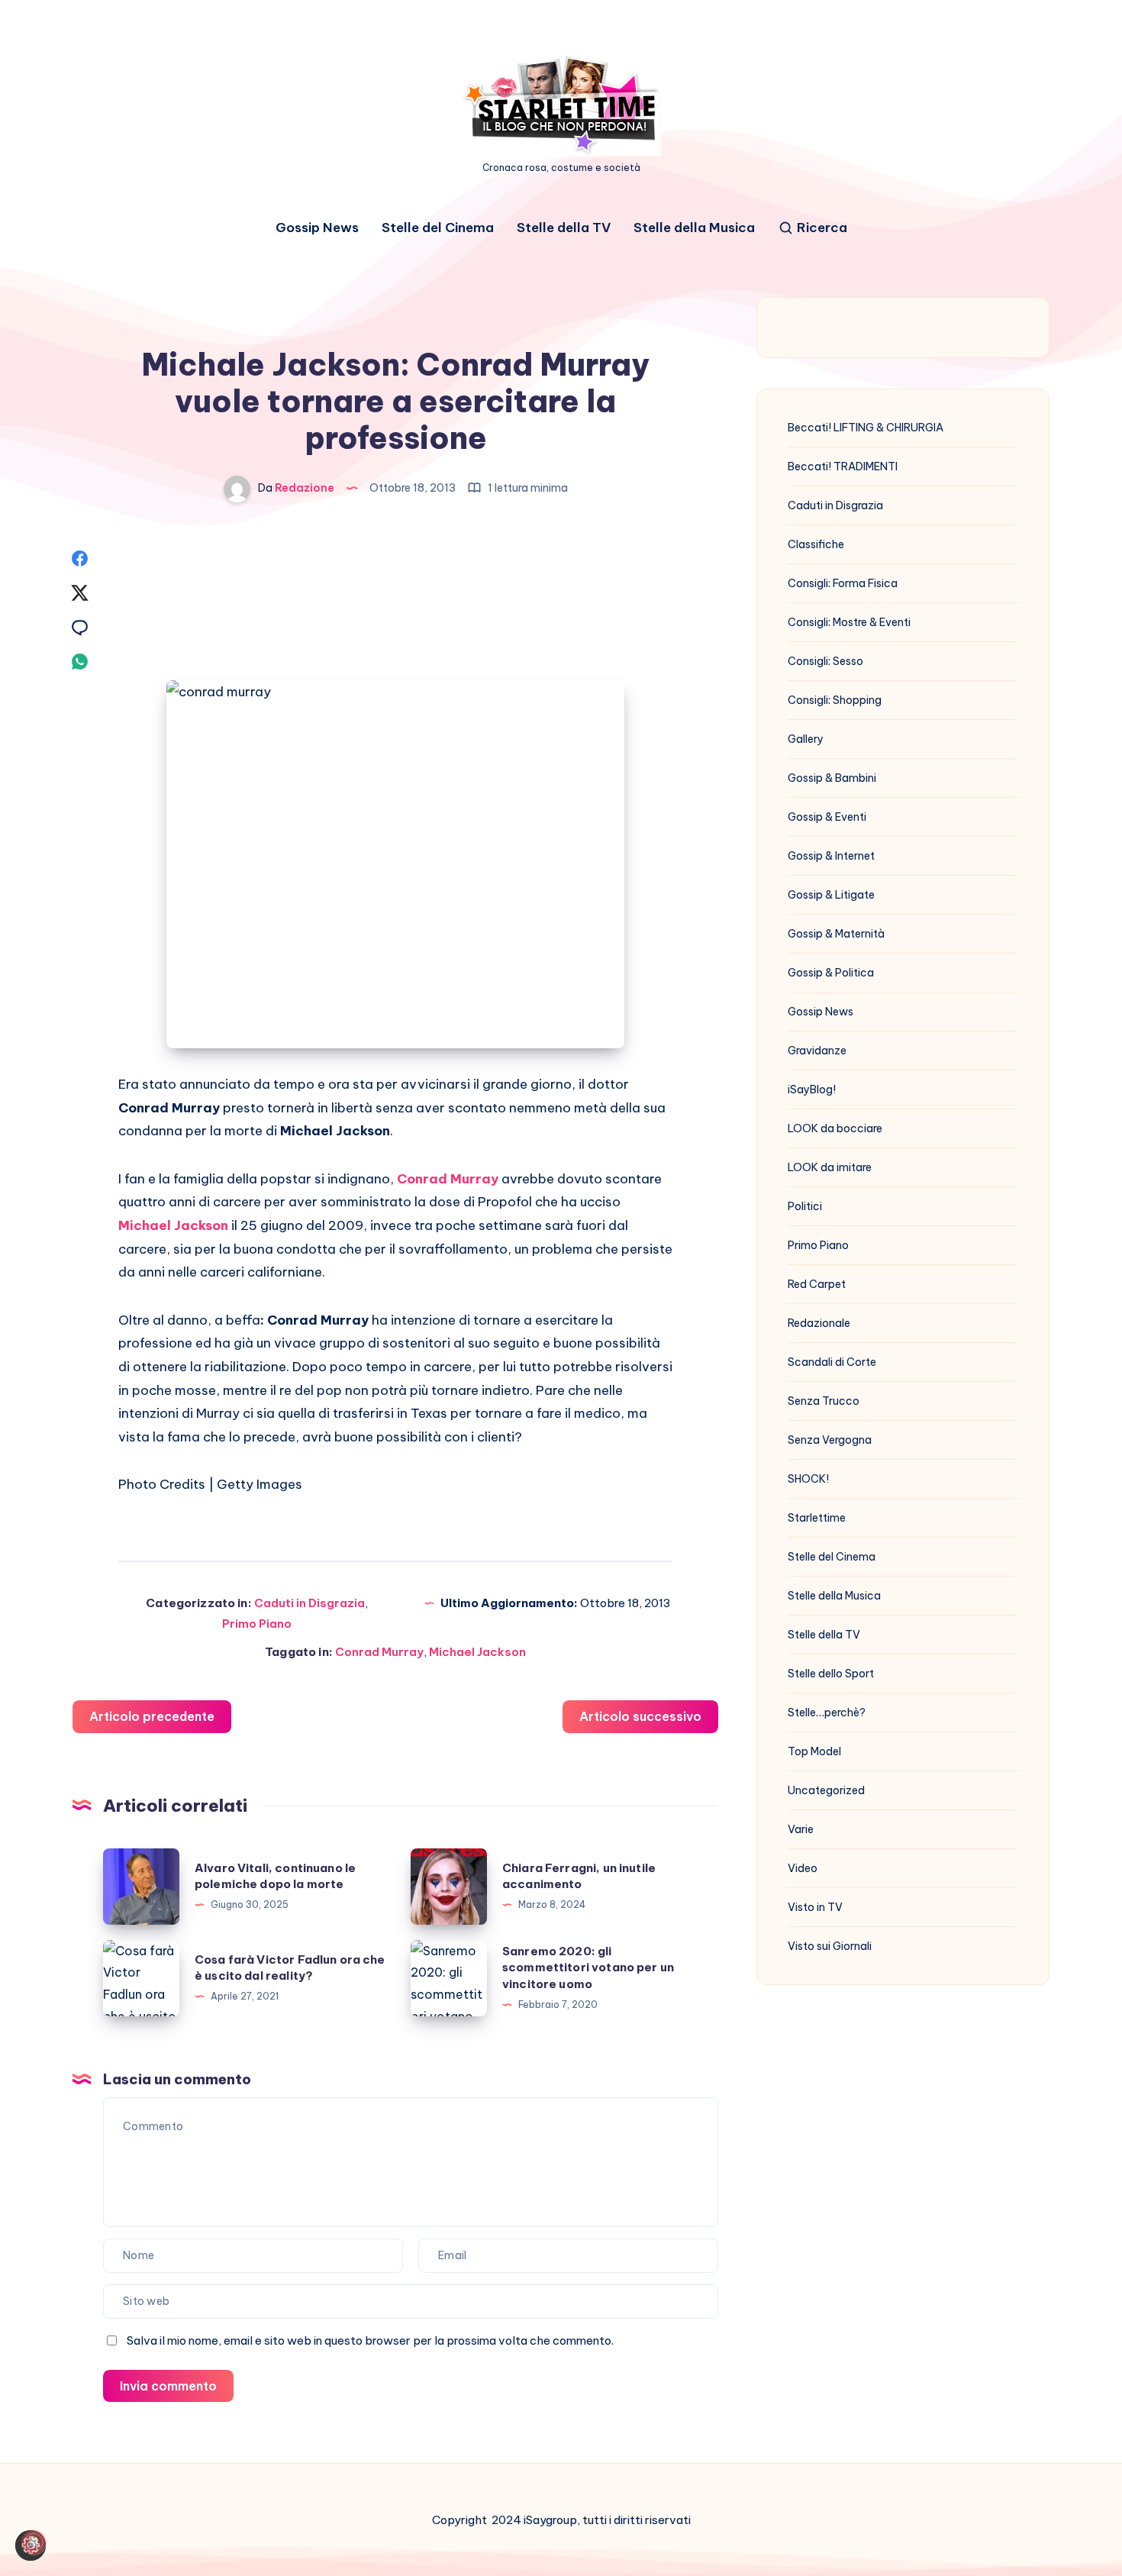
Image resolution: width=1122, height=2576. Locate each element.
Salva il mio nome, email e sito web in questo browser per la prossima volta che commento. (370, 2340)
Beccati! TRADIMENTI (843, 466)
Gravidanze (817, 1051)
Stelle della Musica (694, 228)
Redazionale (819, 1323)
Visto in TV (815, 1907)
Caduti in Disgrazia (310, 1603)
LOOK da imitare (830, 1167)
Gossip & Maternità (836, 934)
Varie (801, 1829)
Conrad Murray (379, 1652)
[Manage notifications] (34, 2542)
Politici (805, 1206)
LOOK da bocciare (835, 1128)
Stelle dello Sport (831, 1674)
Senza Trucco (824, 1401)
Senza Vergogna (830, 1440)
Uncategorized (826, 1790)
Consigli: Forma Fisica (843, 583)
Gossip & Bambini (832, 778)
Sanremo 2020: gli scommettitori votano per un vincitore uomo (588, 1968)
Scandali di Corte (832, 1362)
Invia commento (168, 2386)
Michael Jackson (477, 1652)
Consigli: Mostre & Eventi (849, 622)
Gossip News (317, 228)
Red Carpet (817, 1284)
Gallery (806, 739)
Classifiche (816, 544)
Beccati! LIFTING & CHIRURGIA (866, 428)
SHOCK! (808, 1479)
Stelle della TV (564, 228)
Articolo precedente (152, 1716)
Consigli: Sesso (825, 661)
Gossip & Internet (831, 856)
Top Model (814, 1751)
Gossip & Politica (831, 973)
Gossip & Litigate (831, 895)
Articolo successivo (640, 1716)
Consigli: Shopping (835, 700)
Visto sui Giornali (830, 1946)
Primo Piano (257, 1624)
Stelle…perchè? (827, 1712)
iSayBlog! (812, 1089)
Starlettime (817, 1518)
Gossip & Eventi (827, 817)
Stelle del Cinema (438, 228)
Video (803, 1868)
